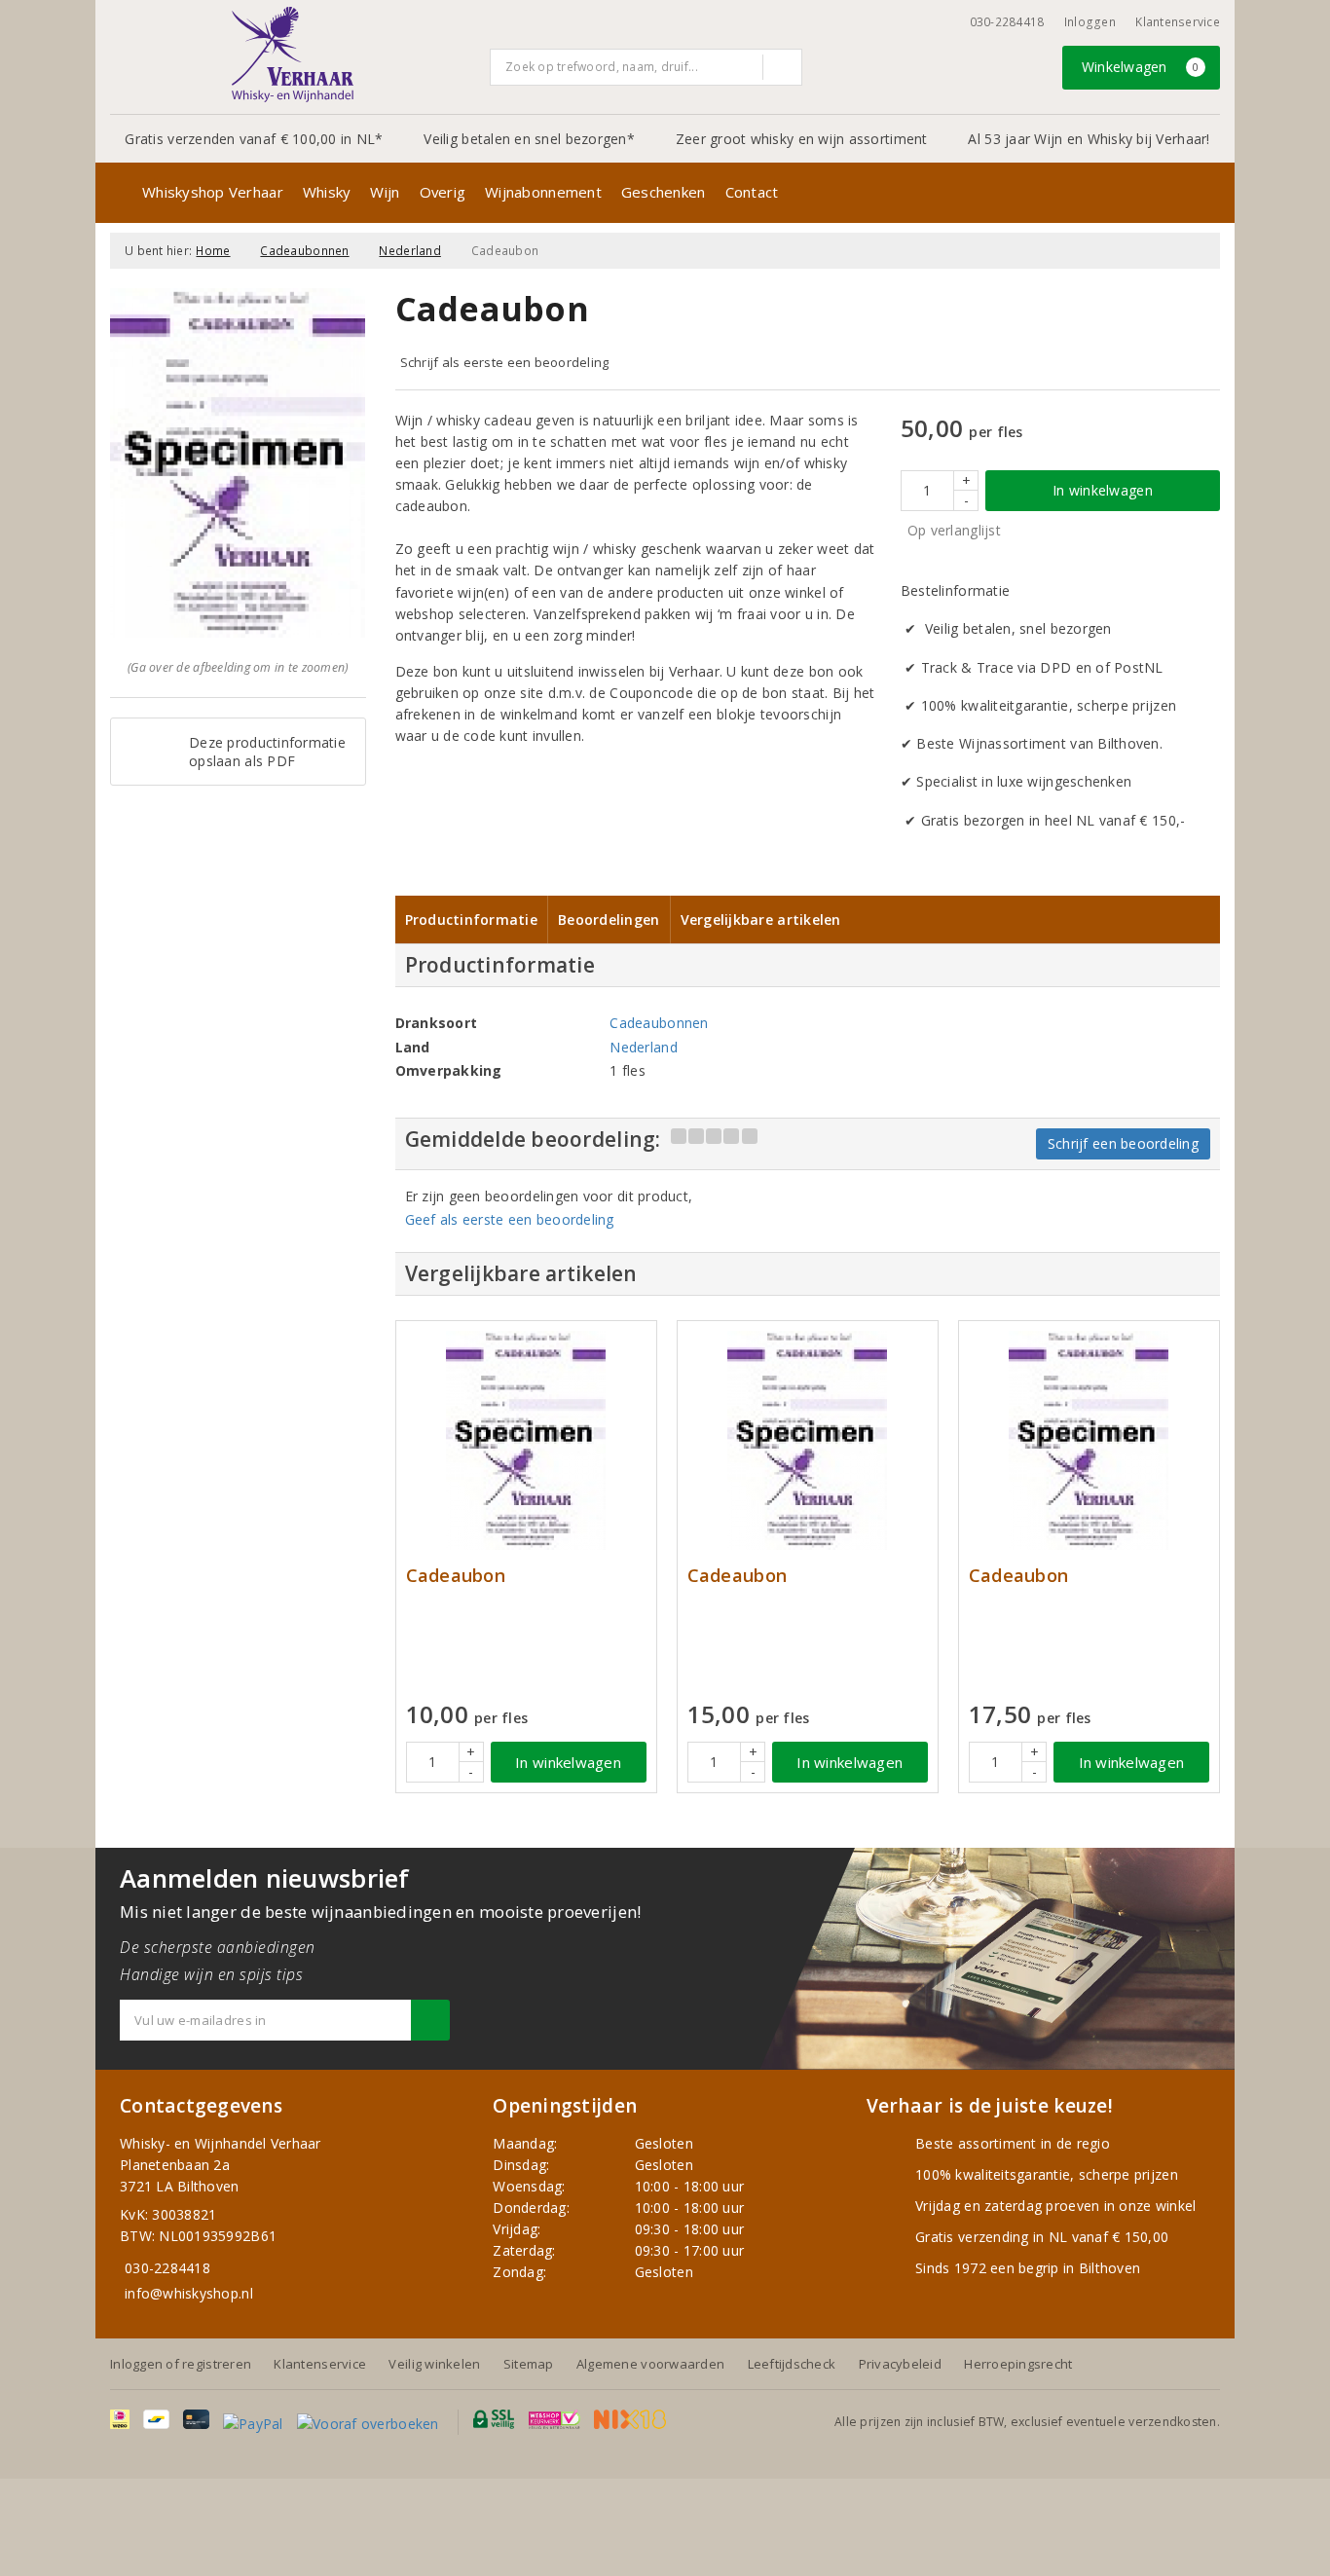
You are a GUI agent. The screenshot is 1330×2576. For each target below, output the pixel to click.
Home (213, 251)
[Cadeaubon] (526, 1440)
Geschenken (664, 192)
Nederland (409, 251)
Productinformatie (472, 920)
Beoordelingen (609, 920)
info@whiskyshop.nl (189, 2293)
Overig (443, 192)
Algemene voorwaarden (650, 2364)
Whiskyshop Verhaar (213, 192)
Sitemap (529, 2364)
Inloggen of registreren (181, 2364)
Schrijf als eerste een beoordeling (505, 362)
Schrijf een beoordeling (1123, 1143)
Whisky (327, 192)
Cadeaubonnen (304, 251)
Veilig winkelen (434, 2364)
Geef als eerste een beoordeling (510, 1219)
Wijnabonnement (543, 192)
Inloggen (1090, 22)
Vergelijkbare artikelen (761, 920)
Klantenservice (1178, 22)
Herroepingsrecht (1018, 2364)
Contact (752, 192)
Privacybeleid (900, 2364)
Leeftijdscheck (792, 2364)
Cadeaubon (456, 1576)
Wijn (385, 192)
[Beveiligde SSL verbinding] (554, 2419)
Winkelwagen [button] (1141, 67)
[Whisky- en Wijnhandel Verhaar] (293, 55)
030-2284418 (1007, 22)
